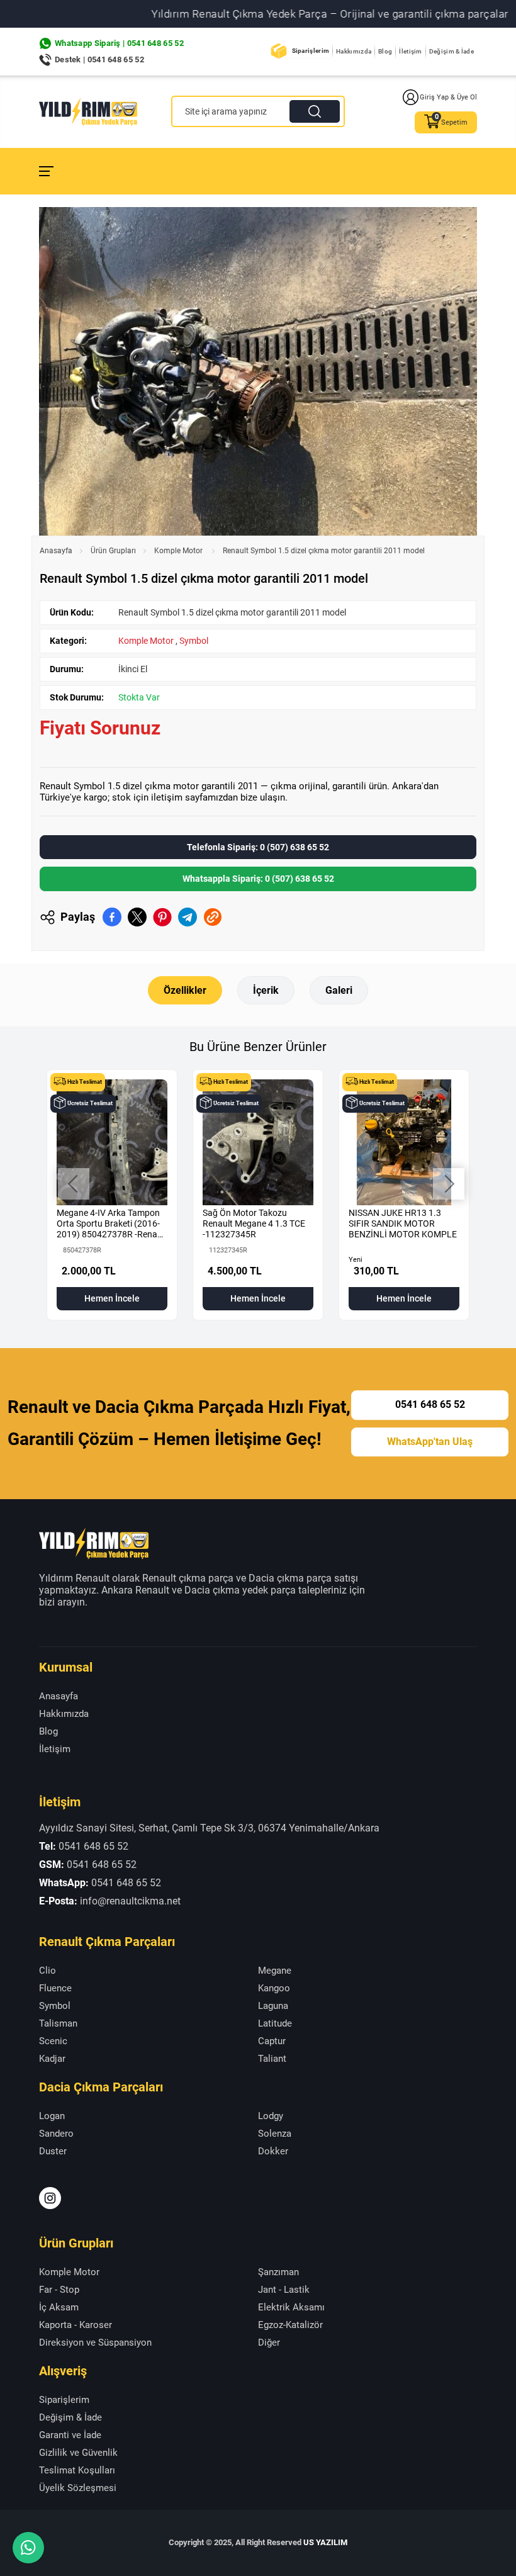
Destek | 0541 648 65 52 (99, 59)
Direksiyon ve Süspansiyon (95, 2343)
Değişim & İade (451, 51)
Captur (272, 2041)
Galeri (339, 990)
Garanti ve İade (70, 2435)
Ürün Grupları (113, 551)
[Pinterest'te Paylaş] (162, 917)
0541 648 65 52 (430, 1404)
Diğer (269, 2343)
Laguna (273, 2006)
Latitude (275, 2023)
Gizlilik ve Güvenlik (78, 2453)
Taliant (272, 2059)
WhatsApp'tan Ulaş (430, 1442)
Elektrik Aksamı (291, 2307)
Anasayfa (56, 551)
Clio (48, 1971)
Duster (53, 2151)
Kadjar (52, 2059)
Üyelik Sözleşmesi (78, 2488)
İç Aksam (59, 2307)
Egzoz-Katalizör (290, 2325)
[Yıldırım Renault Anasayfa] (88, 112)
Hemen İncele (112, 1298)
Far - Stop (59, 2290)
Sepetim (454, 122)
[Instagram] (50, 2198)
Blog (385, 51)
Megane (275, 1971)
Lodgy (271, 2116)
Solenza (275, 2134)
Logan (52, 2116)
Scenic (53, 2041)
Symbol (194, 641)
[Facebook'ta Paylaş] (112, 917)
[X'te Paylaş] (137, 917)
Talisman (58, 2023)
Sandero (56, 2134)
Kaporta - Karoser (76, 2325)
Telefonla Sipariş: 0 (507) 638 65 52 (258, 847)
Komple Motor (179, 551)
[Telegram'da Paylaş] (188, 917)
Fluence (55, 1988)
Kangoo (274, 1988)
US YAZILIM (325, 2542)
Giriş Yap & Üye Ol (448, 97)
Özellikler (185, 990)
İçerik (266, 990)
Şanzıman (278, 2272)
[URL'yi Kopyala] (213, 917)
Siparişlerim (311, 51)
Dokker (273, 2151)
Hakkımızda (354, 51)
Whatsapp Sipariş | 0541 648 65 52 (119, 43)
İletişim (410, 51)
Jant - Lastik (284, 2290)
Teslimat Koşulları (77, 2470)
